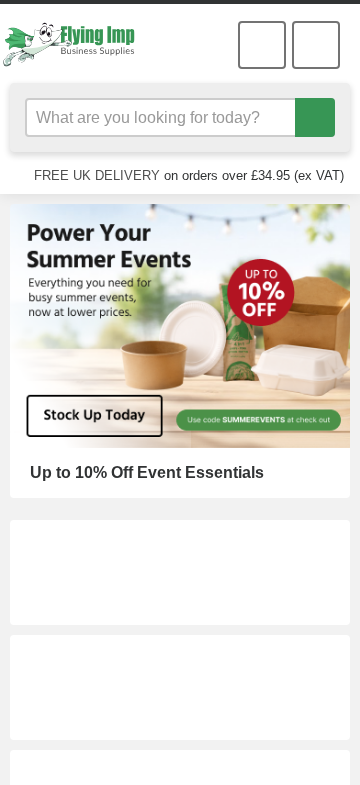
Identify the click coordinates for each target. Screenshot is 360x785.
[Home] (77, 44)
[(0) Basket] (262, 45)
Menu (316, 45)
